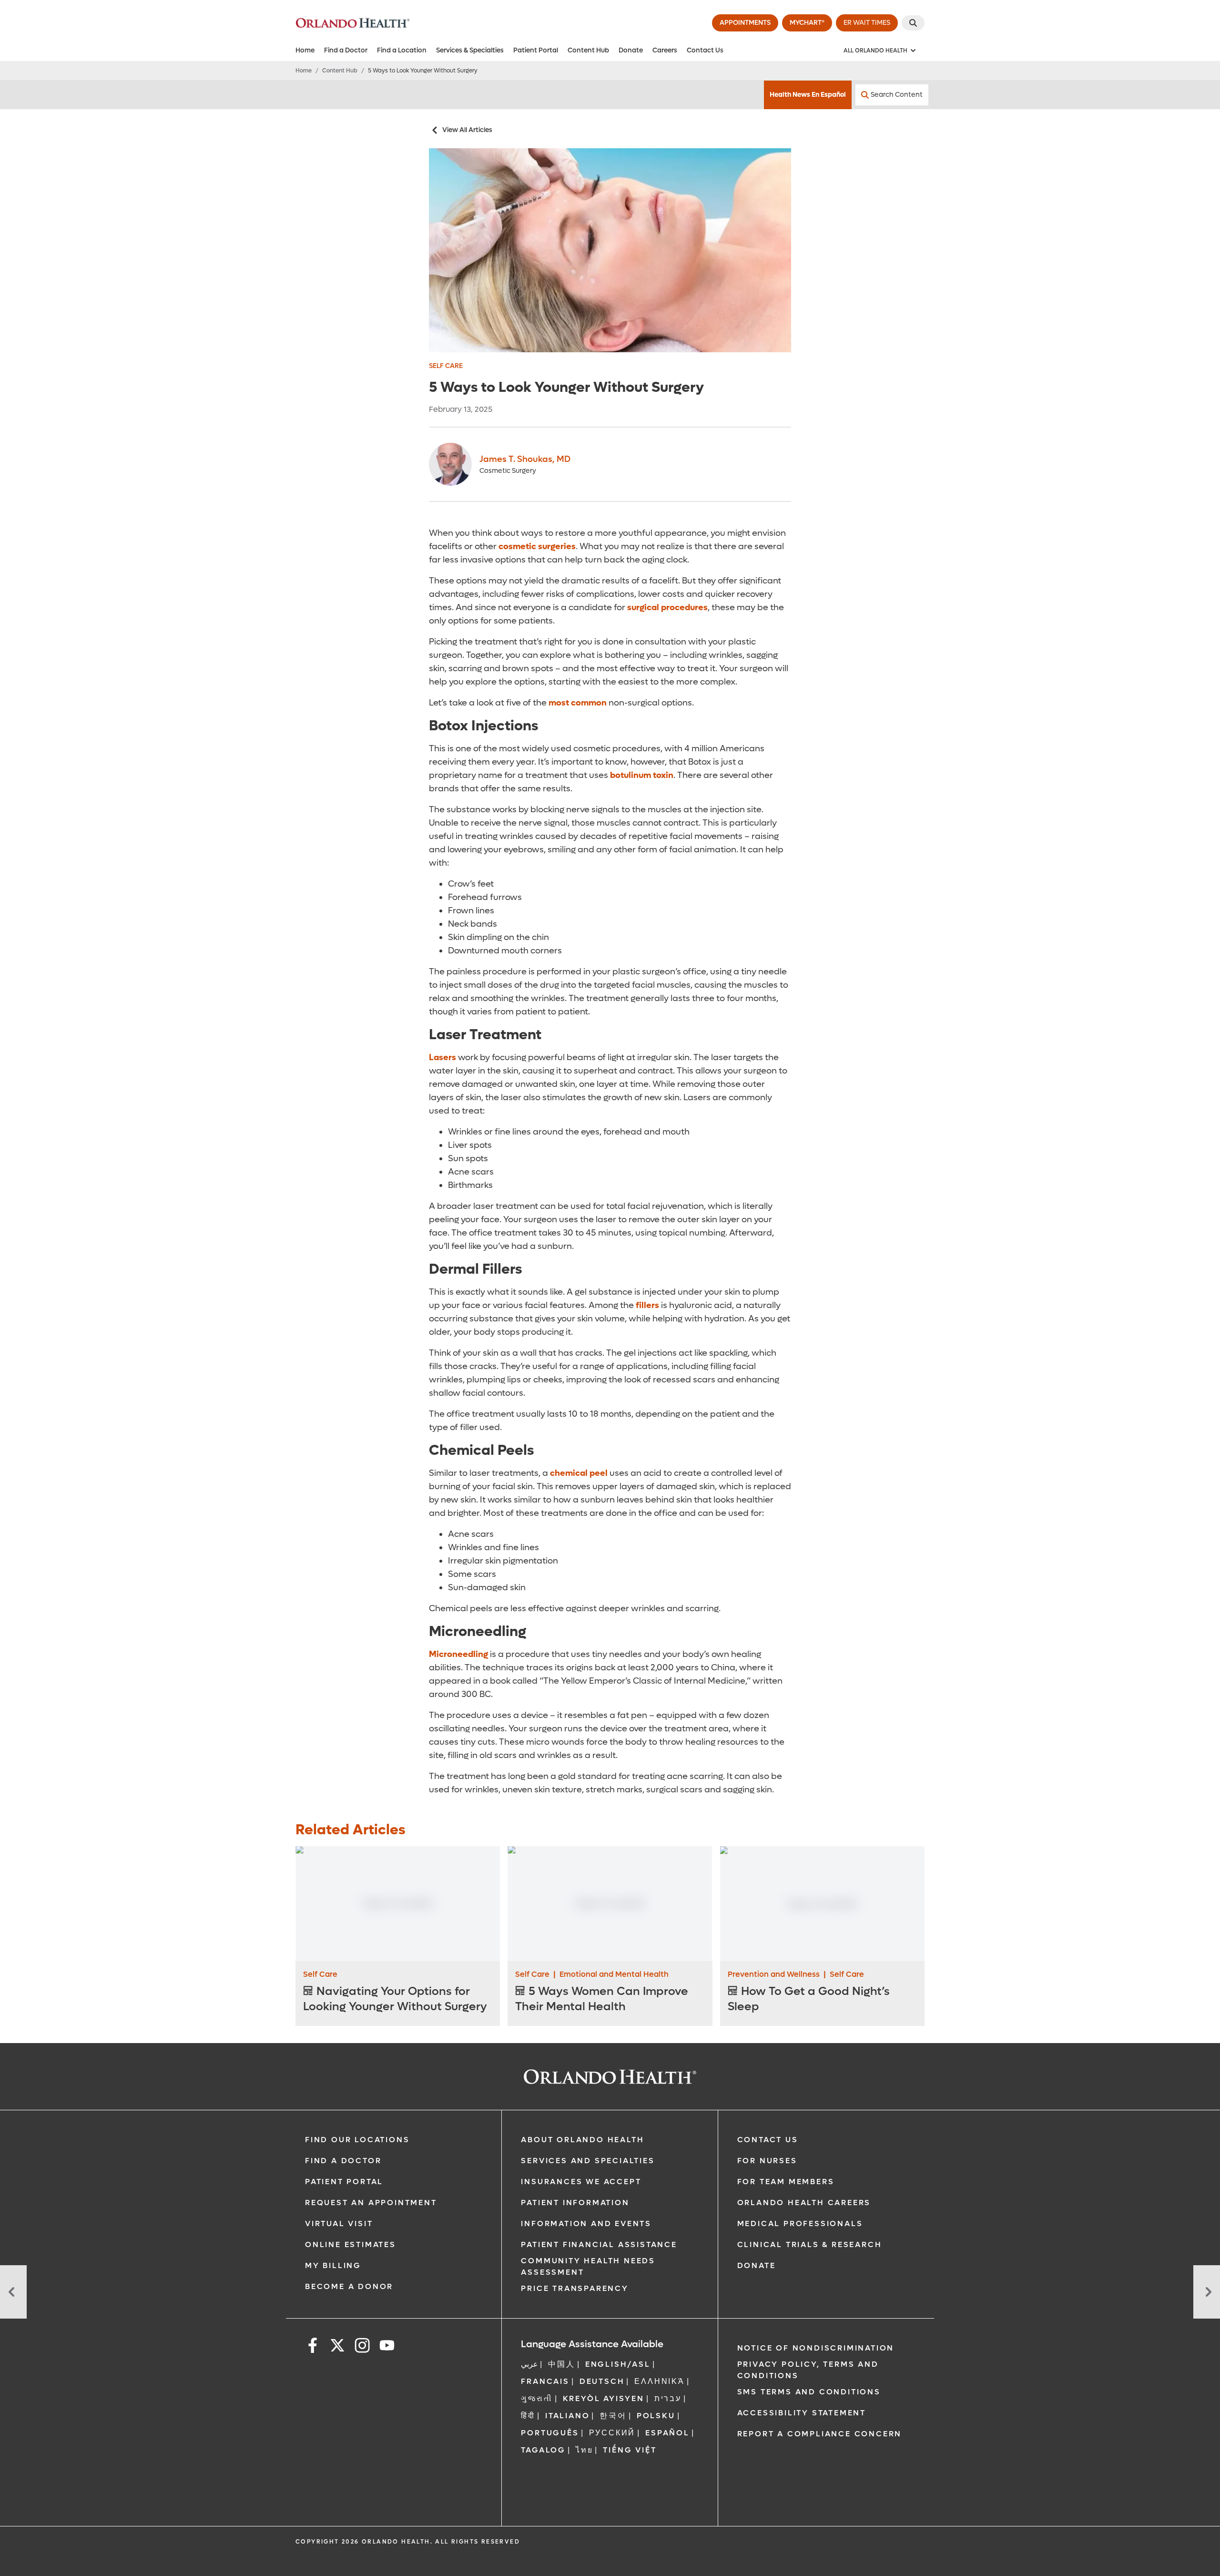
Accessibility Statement (802, 2413)
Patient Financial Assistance (599, 2244)
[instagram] (362, 2347)
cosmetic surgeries (537, 547)
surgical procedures (667, 608)
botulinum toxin (642, 775)
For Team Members (786, 2182)
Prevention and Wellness (774, 1974)
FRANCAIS (545, 2381)
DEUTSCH (602, 2381)
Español (667, 2433)
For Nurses (767, 2161)
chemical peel (579, 1473)
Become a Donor (349, 2286)
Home (305, 50)
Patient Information (575, 2203)
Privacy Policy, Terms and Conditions (808, 2370)
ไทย (584, 2450)
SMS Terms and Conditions (809, 2392)
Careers (665, 50)
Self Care (446, 366)
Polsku (656, 2416)
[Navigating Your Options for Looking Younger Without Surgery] (398, 1904)
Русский (612, 2433)
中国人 (561, 2364)
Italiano (567, 2416)
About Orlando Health (582, 2140)
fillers (647, 1305)
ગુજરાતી (537, 2398)
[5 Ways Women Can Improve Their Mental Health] (610, 1904)
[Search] (913, 23)
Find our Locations (357, 2140)
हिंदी (528, 2416)
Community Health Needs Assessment (588, 2266)
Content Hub (588, 50)
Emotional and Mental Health (614, 1974)
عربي (529, 2364)
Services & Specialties (470, 50)
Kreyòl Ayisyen (604, 2398)
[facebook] (313, 2347)
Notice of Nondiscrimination (816, 2348)
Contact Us (705, 50)
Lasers (442, 1058)
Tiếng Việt (630, 2450)
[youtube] (387, 2347)
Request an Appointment (371, 2203)
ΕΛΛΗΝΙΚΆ (659, 2381)
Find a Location (402, 50)
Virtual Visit (339, 2223)
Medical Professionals (800, 2223)
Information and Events (586, 2223)
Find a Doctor (346, 50)
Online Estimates (351, 2244)
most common (578, 703)
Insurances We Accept (581, 2182)
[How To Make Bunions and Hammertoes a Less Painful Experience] (13, 2292)
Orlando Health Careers (804, 2203)
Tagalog (543, 2450)
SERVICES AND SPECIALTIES (588, 2161)
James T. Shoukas (525, 459)
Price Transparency (574, 2288)
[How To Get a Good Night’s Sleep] (822, 1904)
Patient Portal (536, 50)
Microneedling (458, 1654)
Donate (631, 50)
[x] (337, 2347)
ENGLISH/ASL (618, 2364)
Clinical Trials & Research (810, 2244)
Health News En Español (808, 95)
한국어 (613, 2416)
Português (550, 2433)
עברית (668, 2398)
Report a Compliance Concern (820, 2434)
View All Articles (467, 130)
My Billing (333, 2265)
